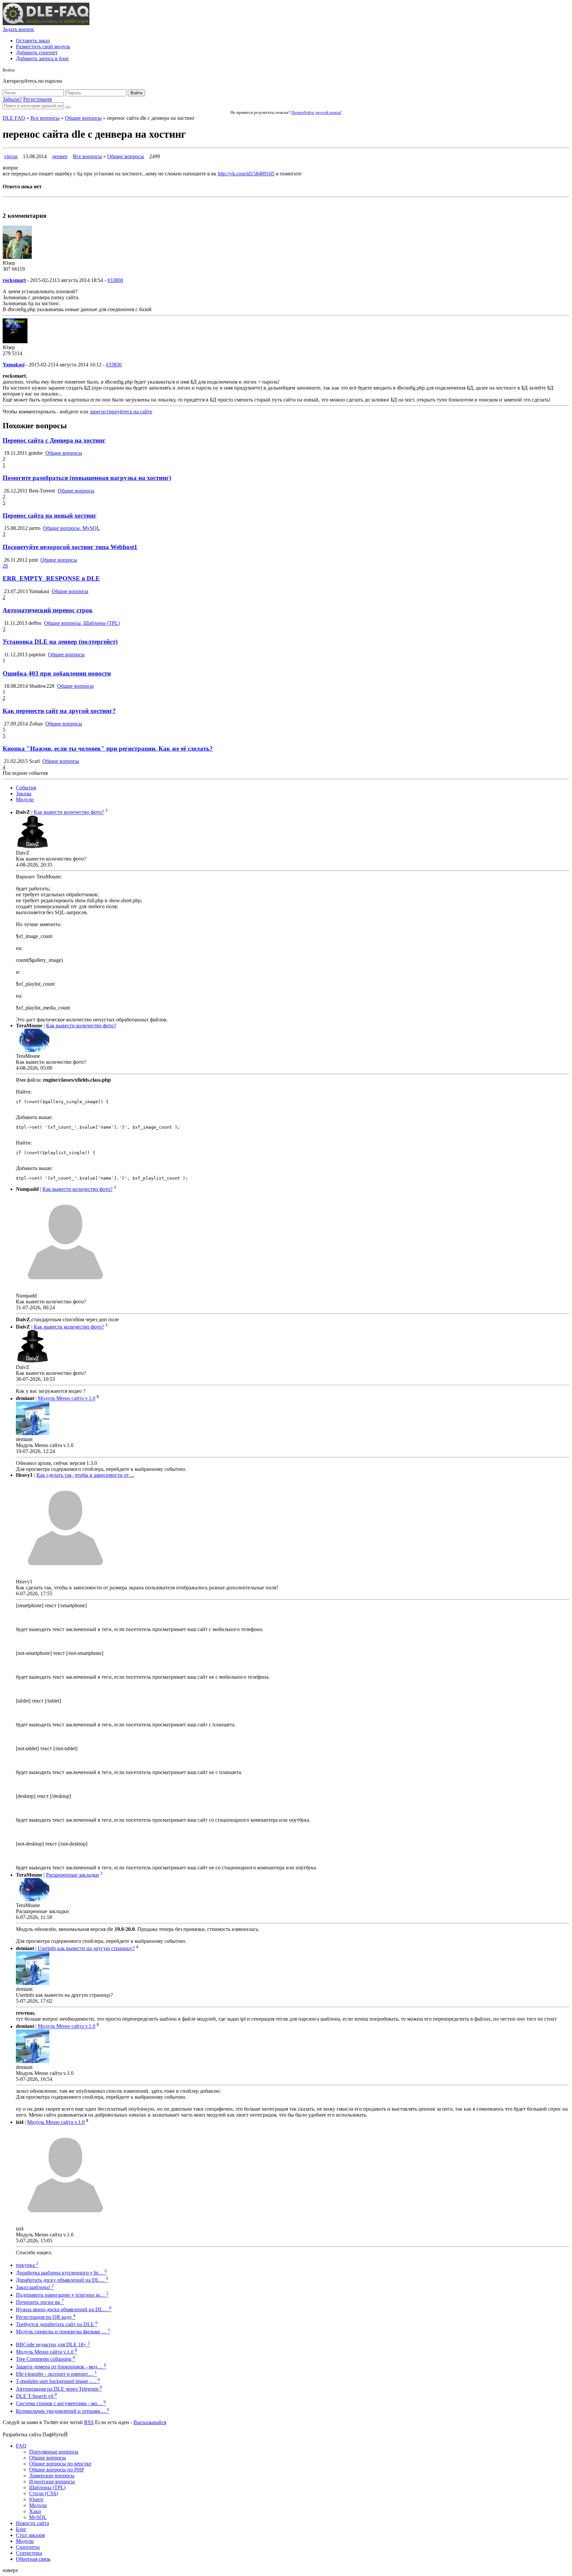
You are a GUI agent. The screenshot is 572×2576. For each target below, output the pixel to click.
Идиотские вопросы (52, 2482)
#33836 (114, 365)
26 (5, 566)
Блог (21, 2529)
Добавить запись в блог (43, 58)
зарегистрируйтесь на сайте (121, 412)
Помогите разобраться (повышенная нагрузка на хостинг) (87, 478)
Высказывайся (150, 2422)
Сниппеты (28, 2547)
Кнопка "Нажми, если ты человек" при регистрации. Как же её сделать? (108, 749)
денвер (60, 156)
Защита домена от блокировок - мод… (61, 2367)
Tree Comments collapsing (46, 2359)
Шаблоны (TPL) (47, 2487)
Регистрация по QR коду (46, 2317)
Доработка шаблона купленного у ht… (61, 2273)
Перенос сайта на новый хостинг (50, 515)
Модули (25, 799)
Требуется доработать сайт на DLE (57, 2324)
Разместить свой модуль (43, 47)
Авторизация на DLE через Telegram (59, 2389)
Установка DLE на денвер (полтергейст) (60, 642)
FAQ (21, 2446)
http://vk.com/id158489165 (246, 174)
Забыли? (12, 99)
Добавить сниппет (37, 52)
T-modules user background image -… (58, 2381)
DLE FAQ (14, 118)
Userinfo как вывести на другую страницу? (86, 1948)
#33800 (115, 280)
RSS (89, 2422)
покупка (27, 2265)
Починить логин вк (40, 2302)
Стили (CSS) (44, 2493)
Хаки (35, 2511)
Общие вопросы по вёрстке (60, 2464)
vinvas (11, 156)
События (26, 788)
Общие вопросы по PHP (57, 2470)
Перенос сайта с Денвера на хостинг (54, 440)
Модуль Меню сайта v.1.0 (67, 1399)
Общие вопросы (83, 118)
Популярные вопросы (54, 2452)
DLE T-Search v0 (36, 2396)
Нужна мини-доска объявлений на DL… (64, 2309)
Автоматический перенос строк (48, 610)
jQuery (36, 2499)
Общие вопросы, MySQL (71, 528)
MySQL (38, 2517)
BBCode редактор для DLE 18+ (53, 2344)
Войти (136, 93)
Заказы (24, 794)
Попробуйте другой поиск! (316, 112)
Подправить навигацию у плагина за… (62, 2295)
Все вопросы (45, 118)
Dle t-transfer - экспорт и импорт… (56, 2374)
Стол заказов (30, 2535)
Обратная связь (33, 2559)
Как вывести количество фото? (69, 812)
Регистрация (37, 99)
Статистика (29, 2553)
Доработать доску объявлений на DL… (62, 2280)
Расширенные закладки (72, 1875)
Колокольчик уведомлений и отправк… (63, 2411)
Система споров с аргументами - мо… (61, 2403)
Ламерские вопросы (52, 2476)
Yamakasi (14, 365)
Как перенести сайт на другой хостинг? (59, 711)
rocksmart (14, 280)
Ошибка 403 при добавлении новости (57, 673)
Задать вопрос (19, 29)
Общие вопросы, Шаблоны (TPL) (82, 623)
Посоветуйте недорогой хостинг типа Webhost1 (70, 547)
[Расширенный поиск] (68, 107)
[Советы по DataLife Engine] (46, 23)
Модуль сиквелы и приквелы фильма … (63, 2332)
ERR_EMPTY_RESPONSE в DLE (51, 578)
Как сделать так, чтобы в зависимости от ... (85, 1475)
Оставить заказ (33, 41)
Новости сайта (32, 2523)
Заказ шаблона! (35, 2287)
